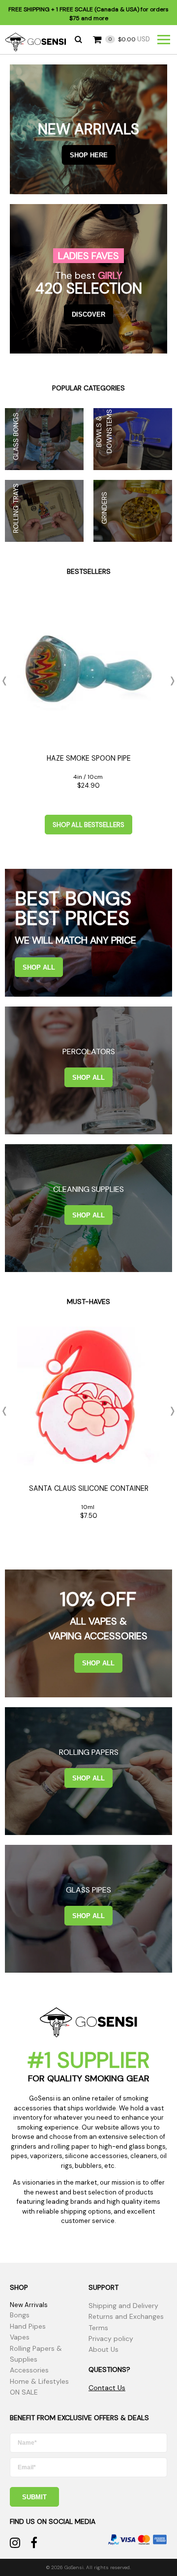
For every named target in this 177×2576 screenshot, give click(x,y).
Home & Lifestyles (39, 2381)
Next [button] (170, 681)
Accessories (29, 2370)
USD (129, 39)
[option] (88, 696)
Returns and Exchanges (126, 2316)
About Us (103, 2349)
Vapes (20, 2337)
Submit (34, 2497)
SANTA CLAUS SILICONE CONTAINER (89, 1488)
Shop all (39, 967)
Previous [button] (7, 681)
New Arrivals (29, 2305)
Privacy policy (111, 2339)
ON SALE (24, 2392)
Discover (88, 314)
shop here (89, 155)
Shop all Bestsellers (88, 825)
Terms (98, 2328)
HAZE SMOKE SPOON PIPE (89, 758)
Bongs (20, 2315)
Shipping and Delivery (123, 2306)
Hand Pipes (28, 2326)
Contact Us (107, 2388)
